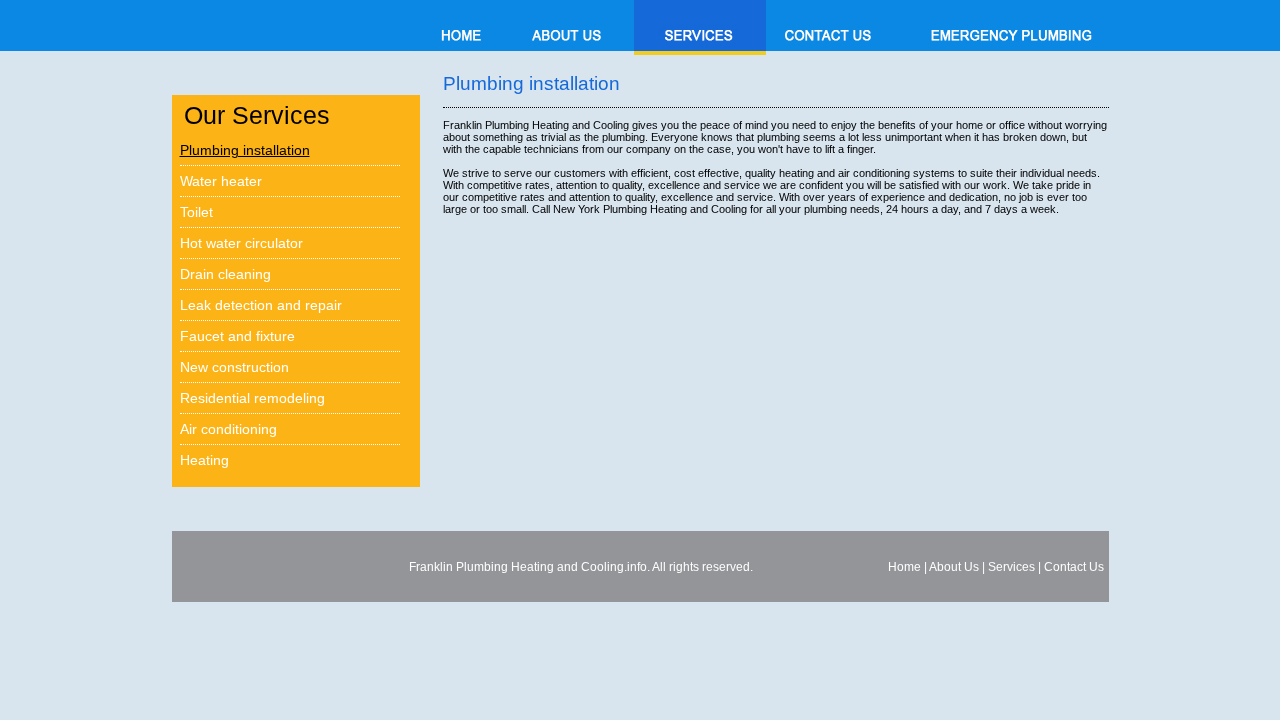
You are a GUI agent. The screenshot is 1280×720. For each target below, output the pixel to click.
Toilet (196, 212)
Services (1011, 567)
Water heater (221, 181)
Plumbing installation (245, 150)
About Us (954, 567)
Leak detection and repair (261, 305)
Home (904, 567)
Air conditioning (228, 429)
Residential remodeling (252, 398)
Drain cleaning (225, 274)
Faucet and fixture (237, 336)
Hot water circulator (241, 243)
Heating (204, 460)
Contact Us (1074, 567)
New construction (234, 367)
